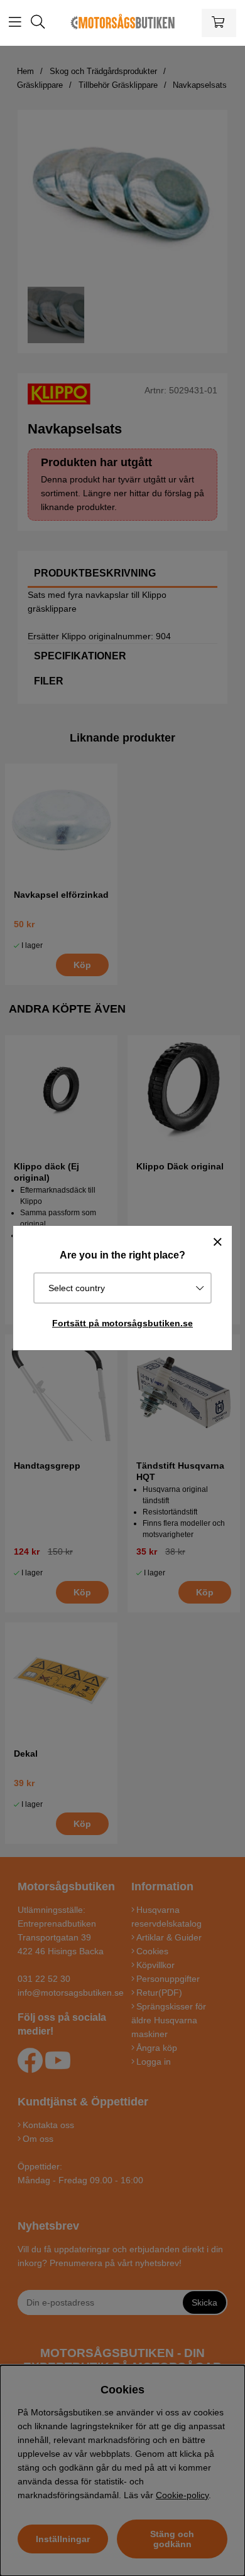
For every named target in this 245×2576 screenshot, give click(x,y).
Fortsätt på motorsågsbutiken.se (122, 1323)
